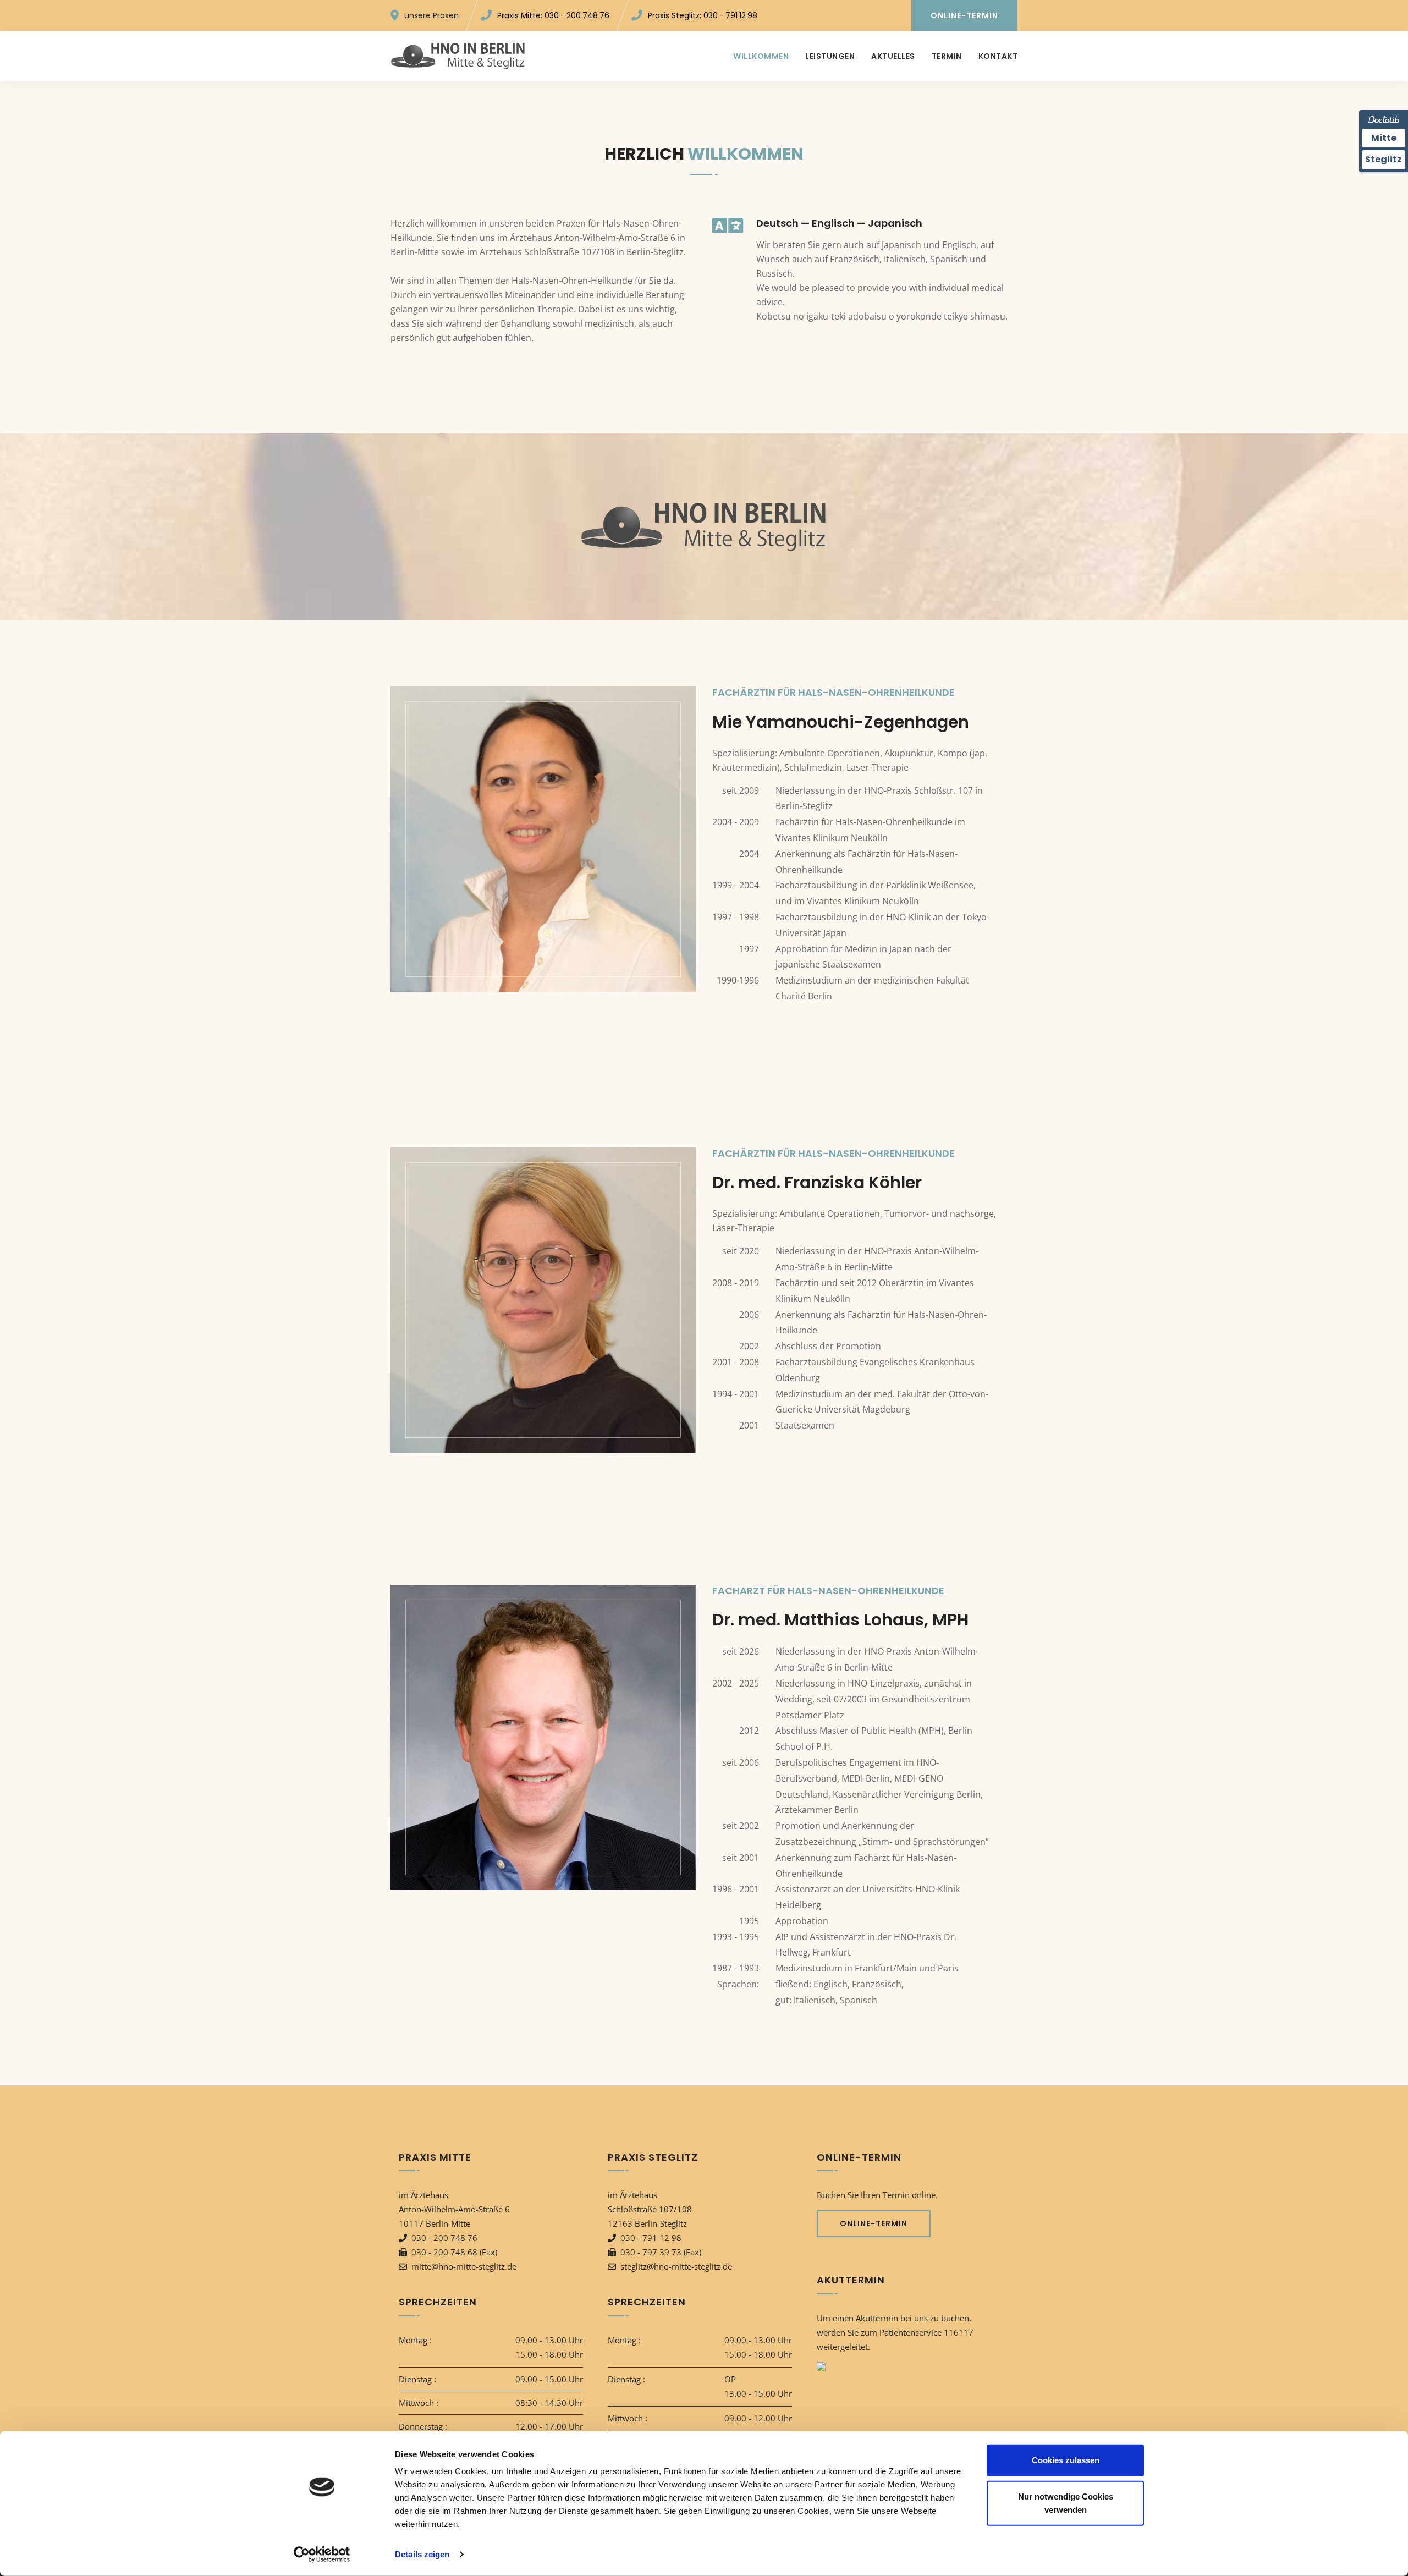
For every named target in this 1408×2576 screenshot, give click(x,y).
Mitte (1384, 138)
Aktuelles (893, 56)
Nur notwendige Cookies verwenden (1066, 2503)
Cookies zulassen (1066, 2460)
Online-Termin (964, 15)
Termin (947, 56)
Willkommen (761, 56)
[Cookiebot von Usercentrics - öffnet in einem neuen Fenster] (322, 2555)
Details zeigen (422, 2554)
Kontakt (998, 56)
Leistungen (830, 56)
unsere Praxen (431, 15)
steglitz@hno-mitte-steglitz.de (676, 2266)
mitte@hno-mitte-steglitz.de (464, 2266)
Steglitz (1384, 159)
